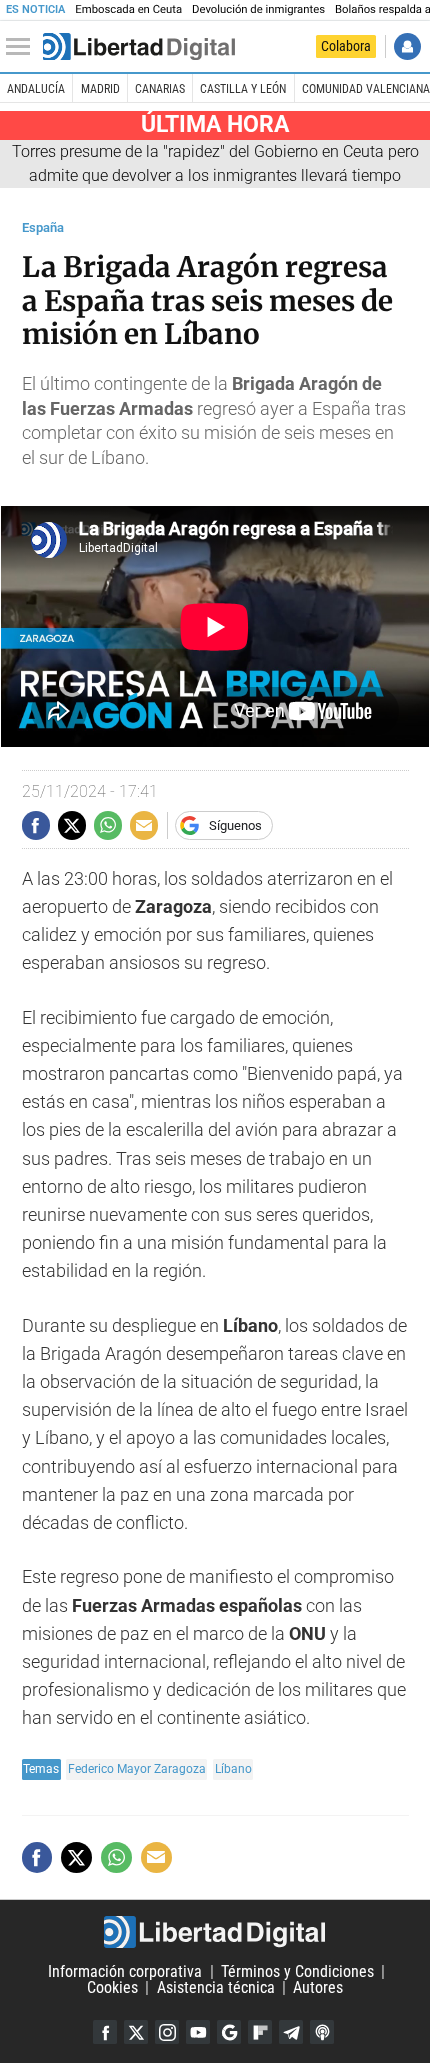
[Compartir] (36, 825)
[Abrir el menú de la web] (23, 47)
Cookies (112, 1987)
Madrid (100, 89)
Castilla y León (243, 89)
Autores (318, 1987)
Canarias (160, 89)
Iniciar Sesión (407, 46)
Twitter (136, 2032)
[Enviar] (108, 825)
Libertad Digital (215, 1932)
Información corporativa (125, 1971)
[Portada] (139, 47)
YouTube (198, 2032)
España (43, 227)
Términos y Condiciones (297, 1971)
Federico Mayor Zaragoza (137, 1768)
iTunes (322, 2032)
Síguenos (235, 825)
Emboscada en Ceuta (128, 9)
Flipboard (260, 2032)
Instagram (167, 2032)
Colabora (346, 46)
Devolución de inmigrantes (258, 9)
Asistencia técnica (216, 1987)
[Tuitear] (72, 825)
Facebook (105, 2032)
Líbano (233, 1768)
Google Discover (229, 2032)
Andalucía (36, 89)
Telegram (291, 2032)
